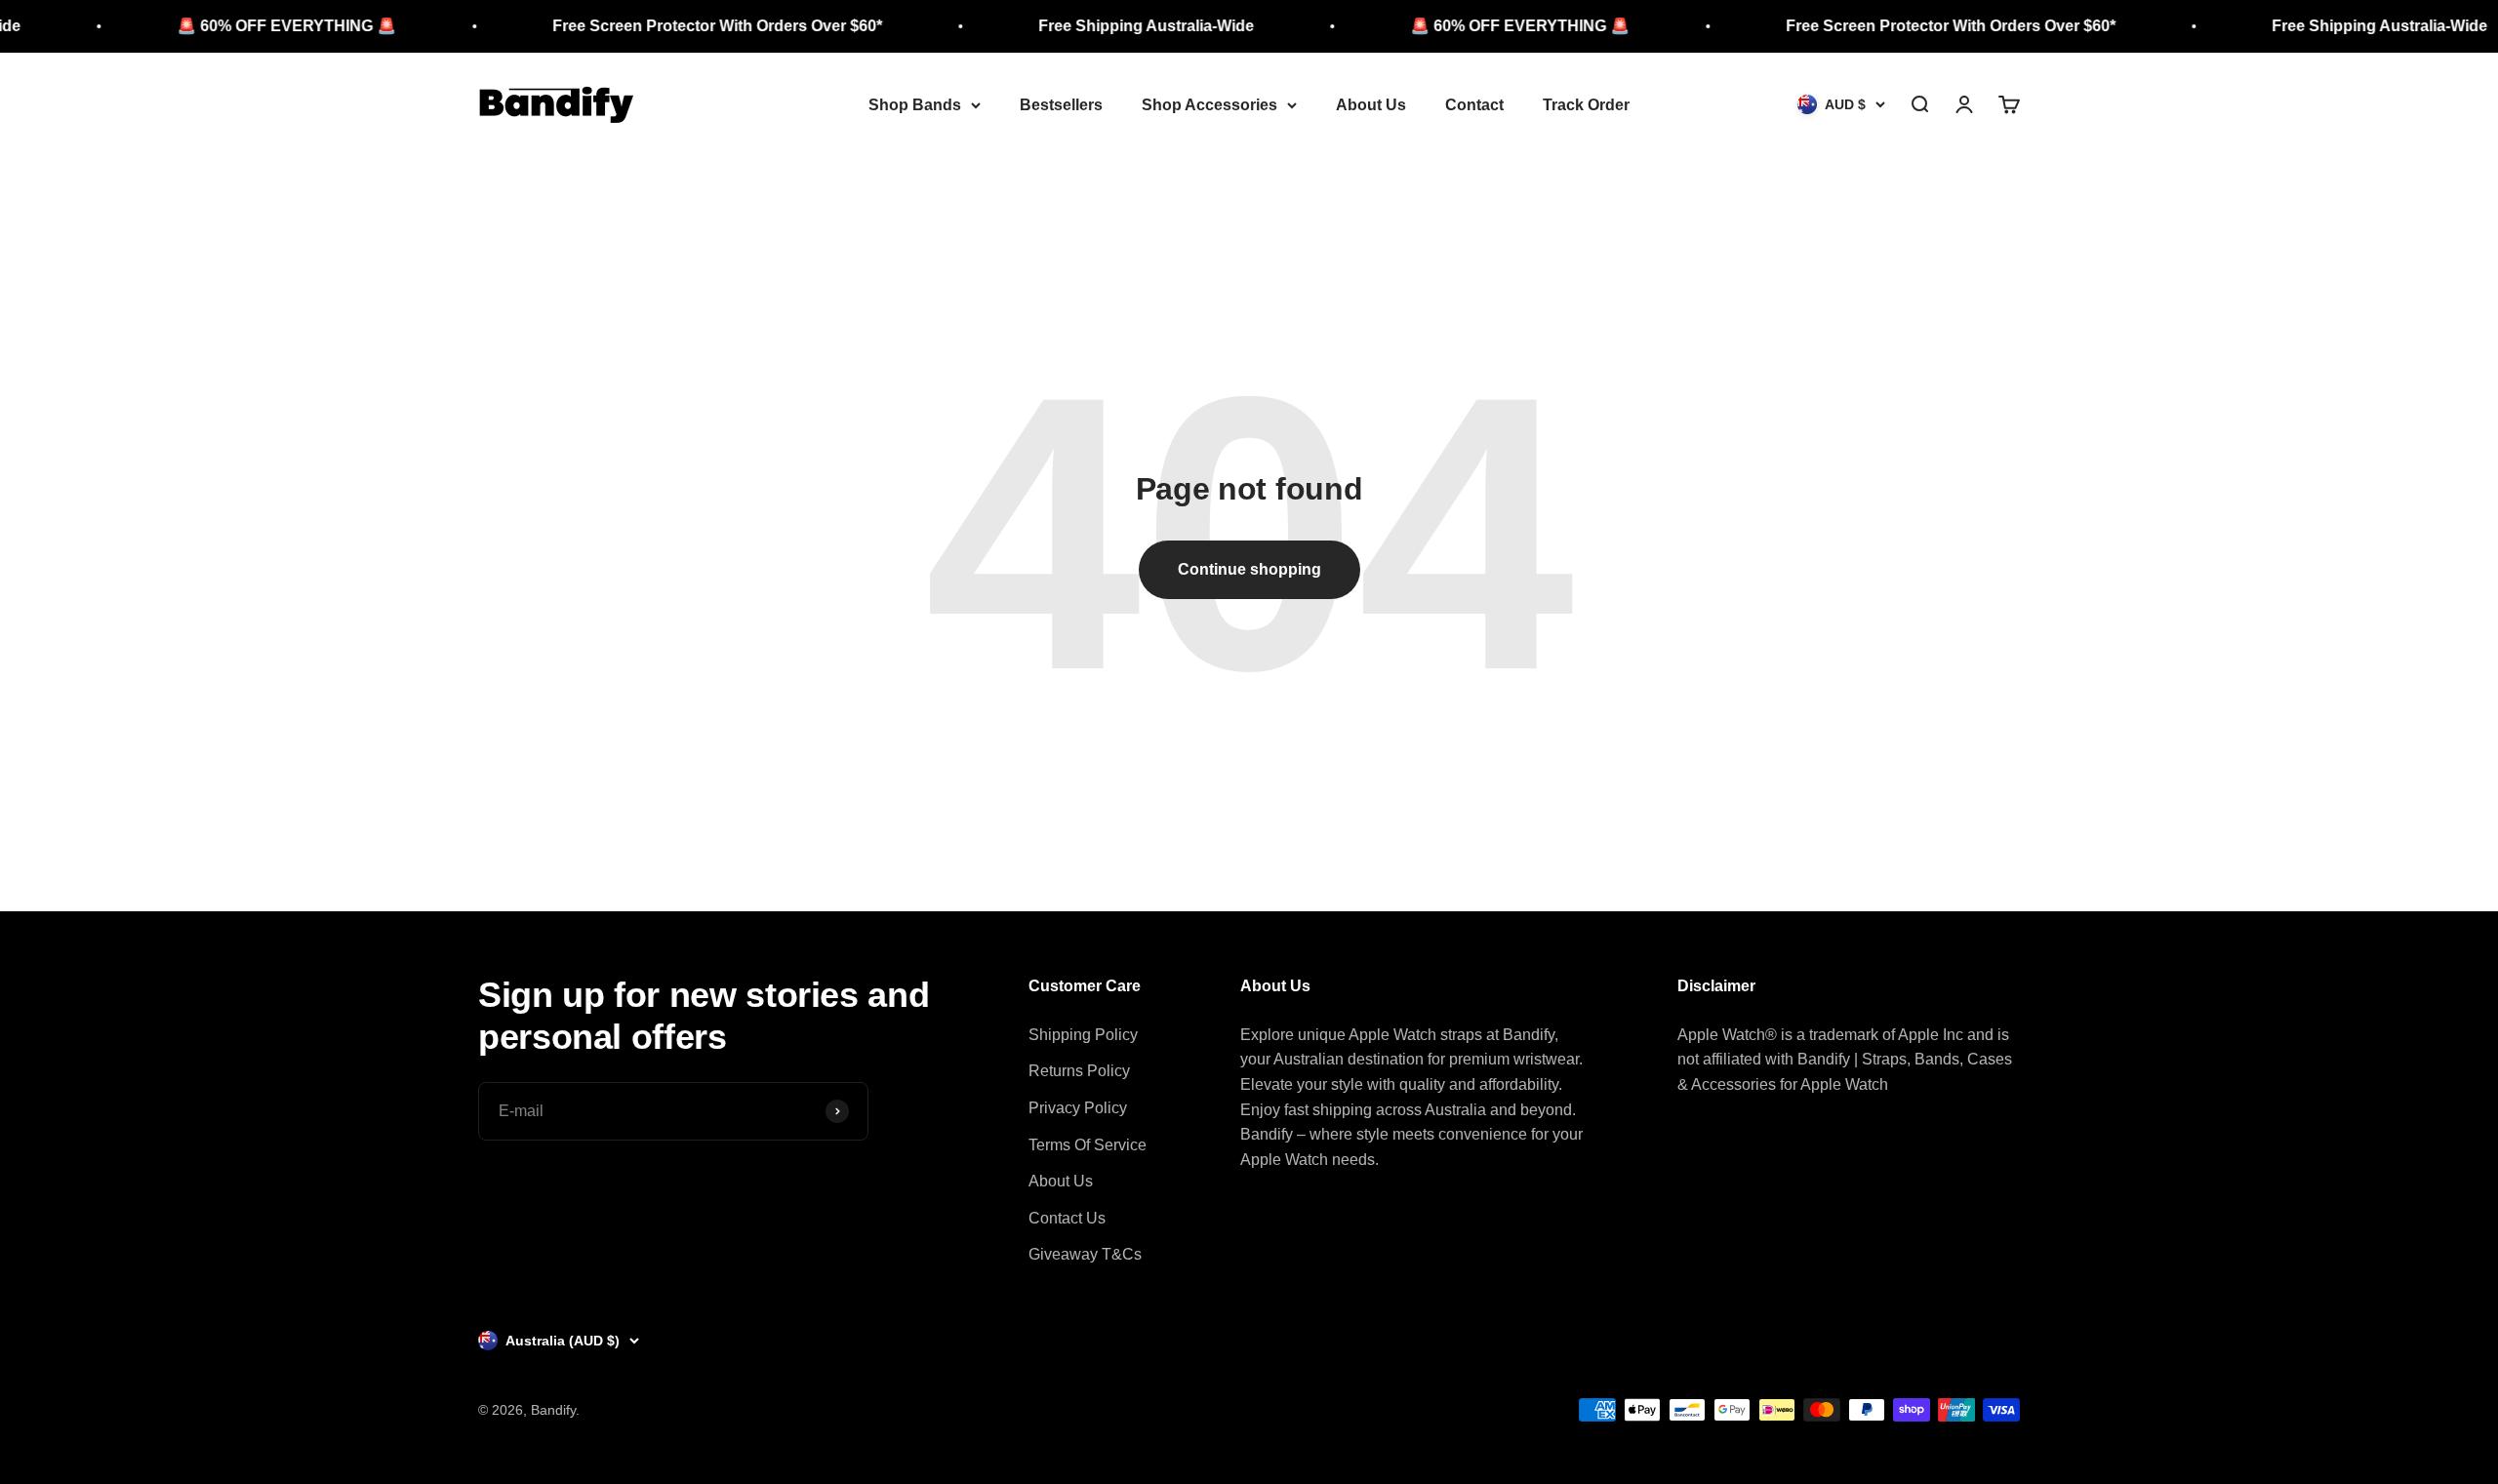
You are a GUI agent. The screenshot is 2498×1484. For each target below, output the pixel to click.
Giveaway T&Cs (1085, 1254)
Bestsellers (1061, 105)
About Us (1371, 105)
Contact (1474, 105)
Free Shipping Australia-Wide (1087, 26)
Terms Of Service (1088, 1145)
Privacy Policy (1078, 1108)
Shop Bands (915, 105)
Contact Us (1067, 1218)
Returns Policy (1079, 1071)
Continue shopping (1249, 569)
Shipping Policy (1083, 1035)
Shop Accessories (1209, 105)
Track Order (1586, 105)
